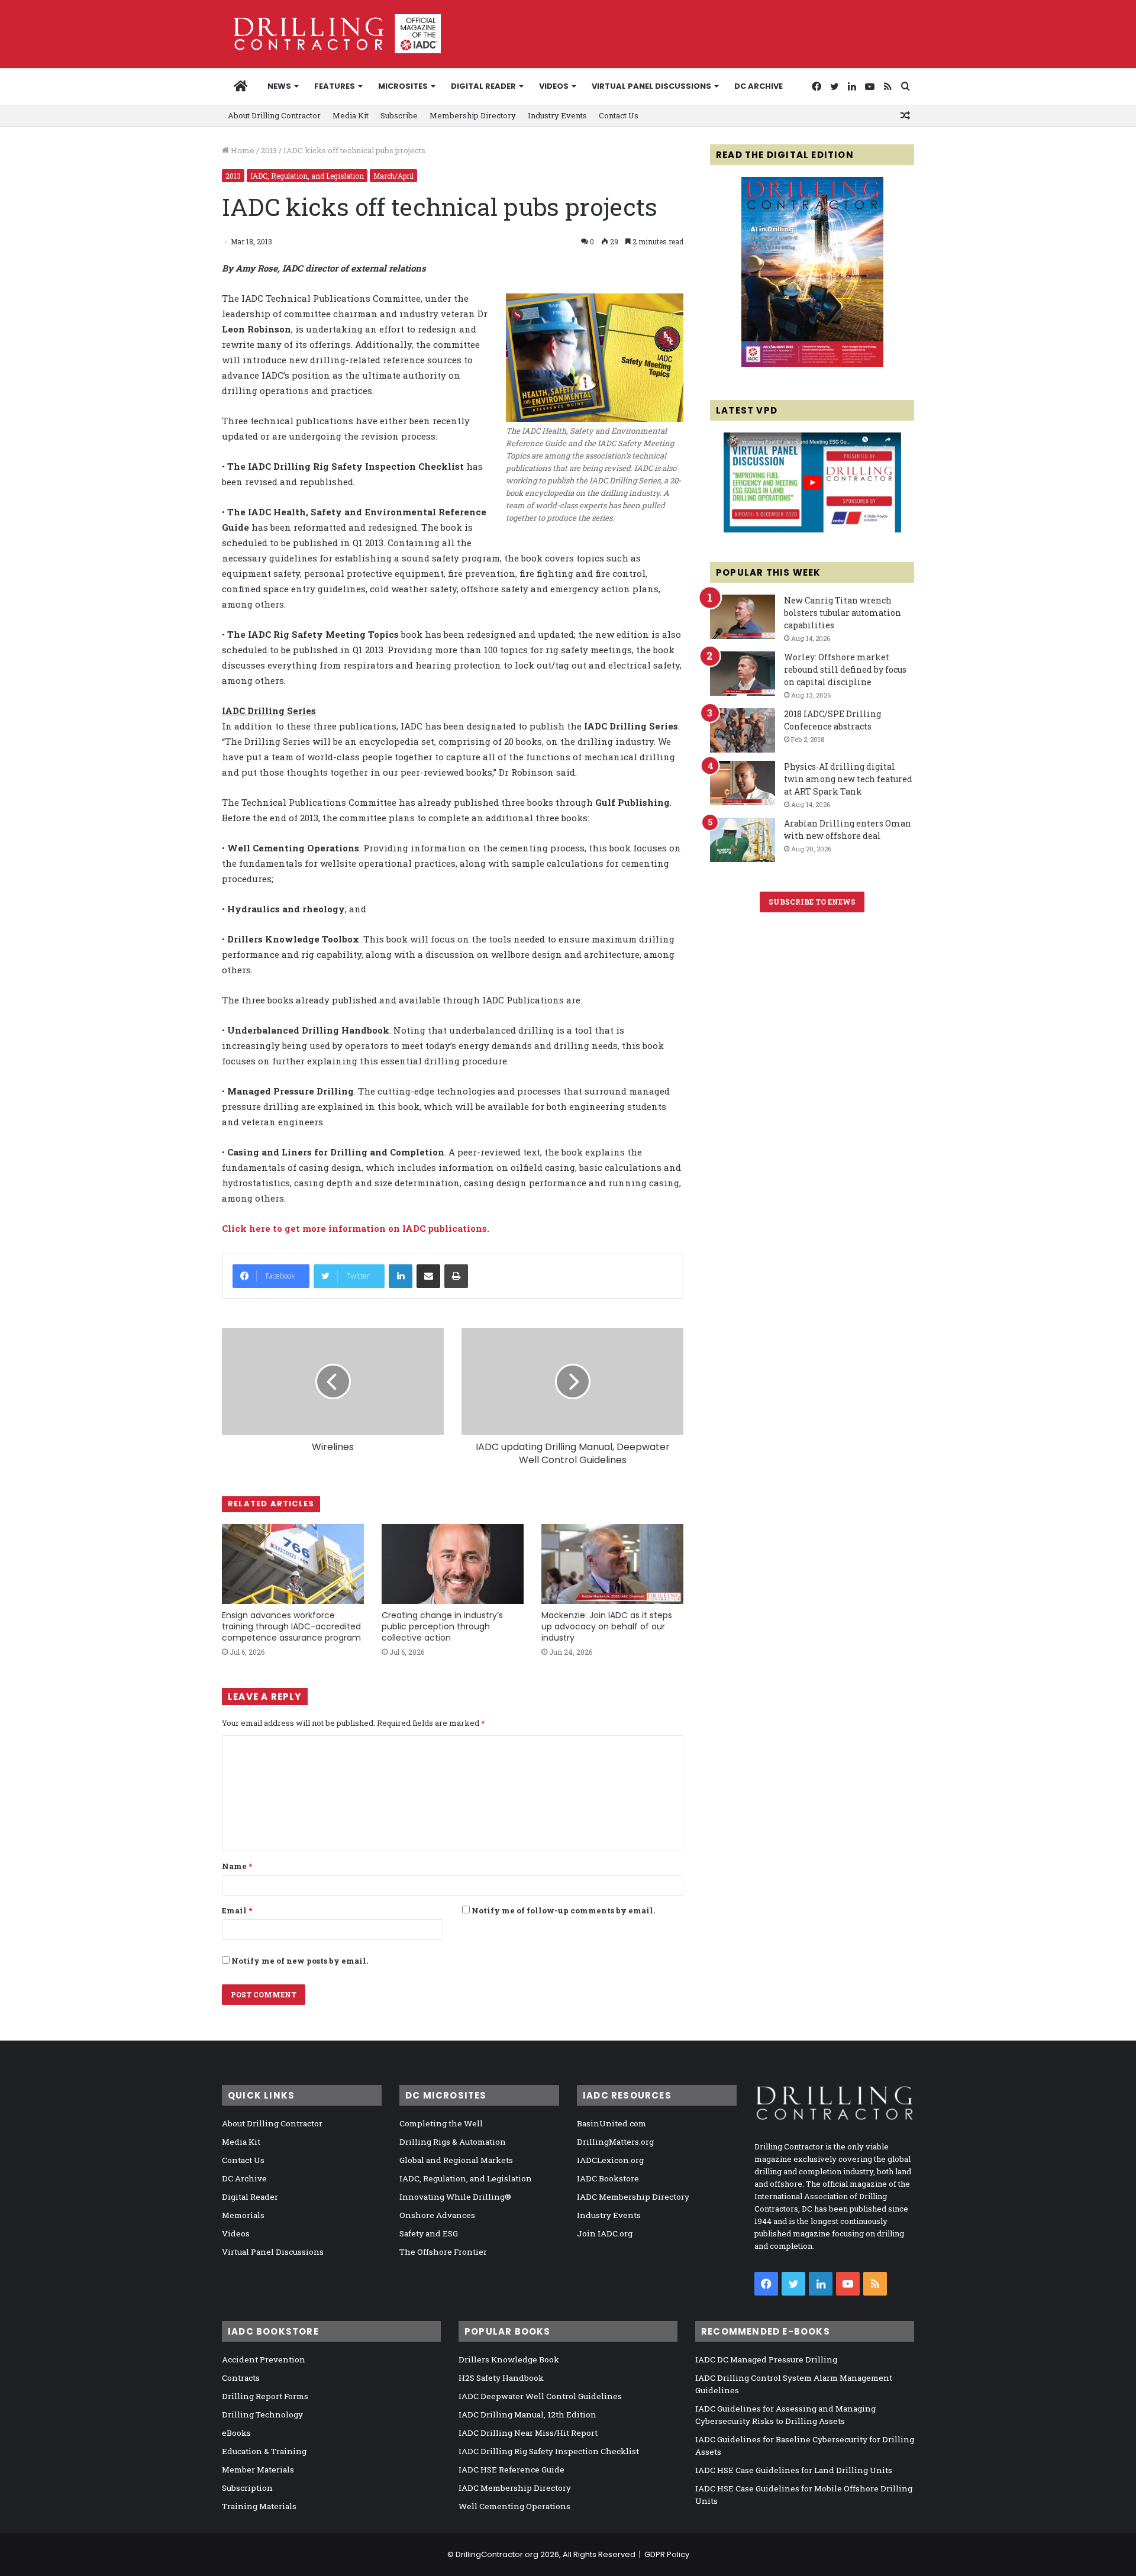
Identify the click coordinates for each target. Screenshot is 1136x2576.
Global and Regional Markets (456, 2160)
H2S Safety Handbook (501, 2378)
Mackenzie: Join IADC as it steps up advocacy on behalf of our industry (607, 1626)
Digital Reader (483, 86)
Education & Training (264, 2451)
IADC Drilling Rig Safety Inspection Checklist (549, 2451)
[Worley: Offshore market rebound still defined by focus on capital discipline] (743, 674)
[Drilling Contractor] (331, 34)
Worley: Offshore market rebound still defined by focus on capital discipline (845, 669)
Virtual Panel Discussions (651, 86)
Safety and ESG (429, 2233)
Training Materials (259, 2506)
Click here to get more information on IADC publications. (356, 1228)
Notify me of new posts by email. (300, 1961)
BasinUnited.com (611, 2123)
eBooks (236, 2433)
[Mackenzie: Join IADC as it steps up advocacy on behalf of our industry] (612, 1564)
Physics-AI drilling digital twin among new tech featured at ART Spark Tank (848, 779)
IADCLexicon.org (610, 2160)
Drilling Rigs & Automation (453, 2142)
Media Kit (351, 115)
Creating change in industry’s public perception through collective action (442, 1626)
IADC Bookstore (608, 2178)
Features (335, 86)
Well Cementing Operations (514, 2506)
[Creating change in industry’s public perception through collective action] (453, 1564)
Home (242, 150)
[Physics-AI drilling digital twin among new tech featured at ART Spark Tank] (743, 783)
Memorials (243, 2215)
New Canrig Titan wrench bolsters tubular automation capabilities (843, 613)
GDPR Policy (667, 2554)
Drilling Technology (262, 2414)
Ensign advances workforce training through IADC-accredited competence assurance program (291, 1626)
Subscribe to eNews (812, 902)
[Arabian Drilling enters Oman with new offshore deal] (743, 840)
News (279, 86)
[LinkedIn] (401, 1276)
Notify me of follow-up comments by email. (563, 1910)
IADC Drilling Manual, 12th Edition (527, 2414)
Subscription (247, 2488)
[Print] (456, 1276)
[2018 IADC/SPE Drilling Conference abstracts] (743, 730)
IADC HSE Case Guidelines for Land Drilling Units (794, 2470)
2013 (269, 150)
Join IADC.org (605, 2233)
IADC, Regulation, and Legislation (307, 176)
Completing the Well (441, 2123)
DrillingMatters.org (615, 2142)
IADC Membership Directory (633, 2197)
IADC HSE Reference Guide (511, 2470)
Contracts (241, 2378)
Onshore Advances (437, 2215)
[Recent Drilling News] (812, 364)
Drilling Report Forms (265, 2396)
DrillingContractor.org (497, 2554)
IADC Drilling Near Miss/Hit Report (528, 2433)
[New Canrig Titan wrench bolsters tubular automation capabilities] (743, 617)
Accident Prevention (264, 2359)
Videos (554, 86)
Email (237, 1910)
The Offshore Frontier (443, 2252)
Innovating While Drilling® (455, 2197)
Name (237, 1866)
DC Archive (759, 86)
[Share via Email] (428, 1276)
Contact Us (619, 115)
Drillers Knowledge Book (509, 2359)
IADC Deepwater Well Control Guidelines (540, 2396)
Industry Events (557, 115)
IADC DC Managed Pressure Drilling (766, 2359)
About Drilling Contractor (274, 115)
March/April (393, 176)
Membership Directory (473, 115)
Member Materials (258, 2470)
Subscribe (399, 115)
